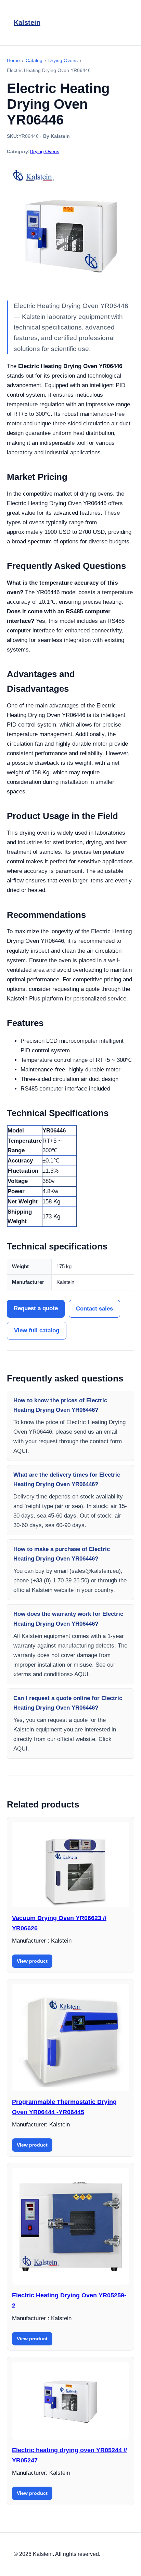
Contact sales (94, 1309)
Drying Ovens (44, 151)
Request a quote (36, 1308)
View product (32, 1961)
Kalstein (27, 23)
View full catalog (37, 1330)
